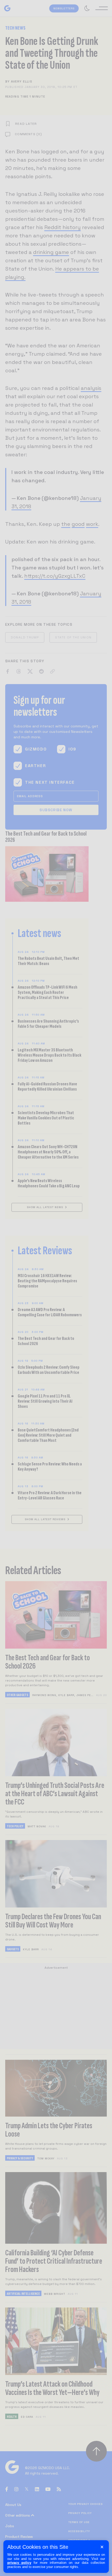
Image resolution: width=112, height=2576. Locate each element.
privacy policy (19, 2563)
